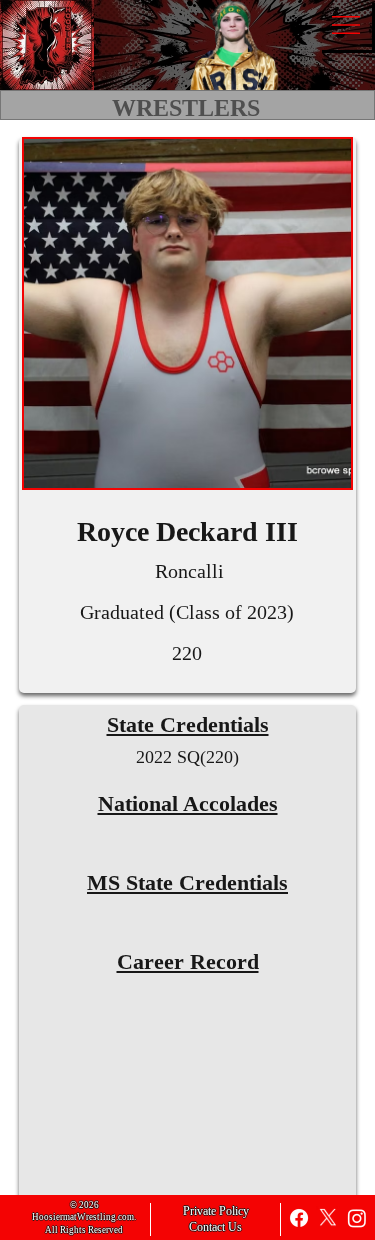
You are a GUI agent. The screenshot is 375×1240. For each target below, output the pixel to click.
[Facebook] (299, 1218)
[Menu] (345, 25)
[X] (328, 1218)
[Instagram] (357, 1218)
